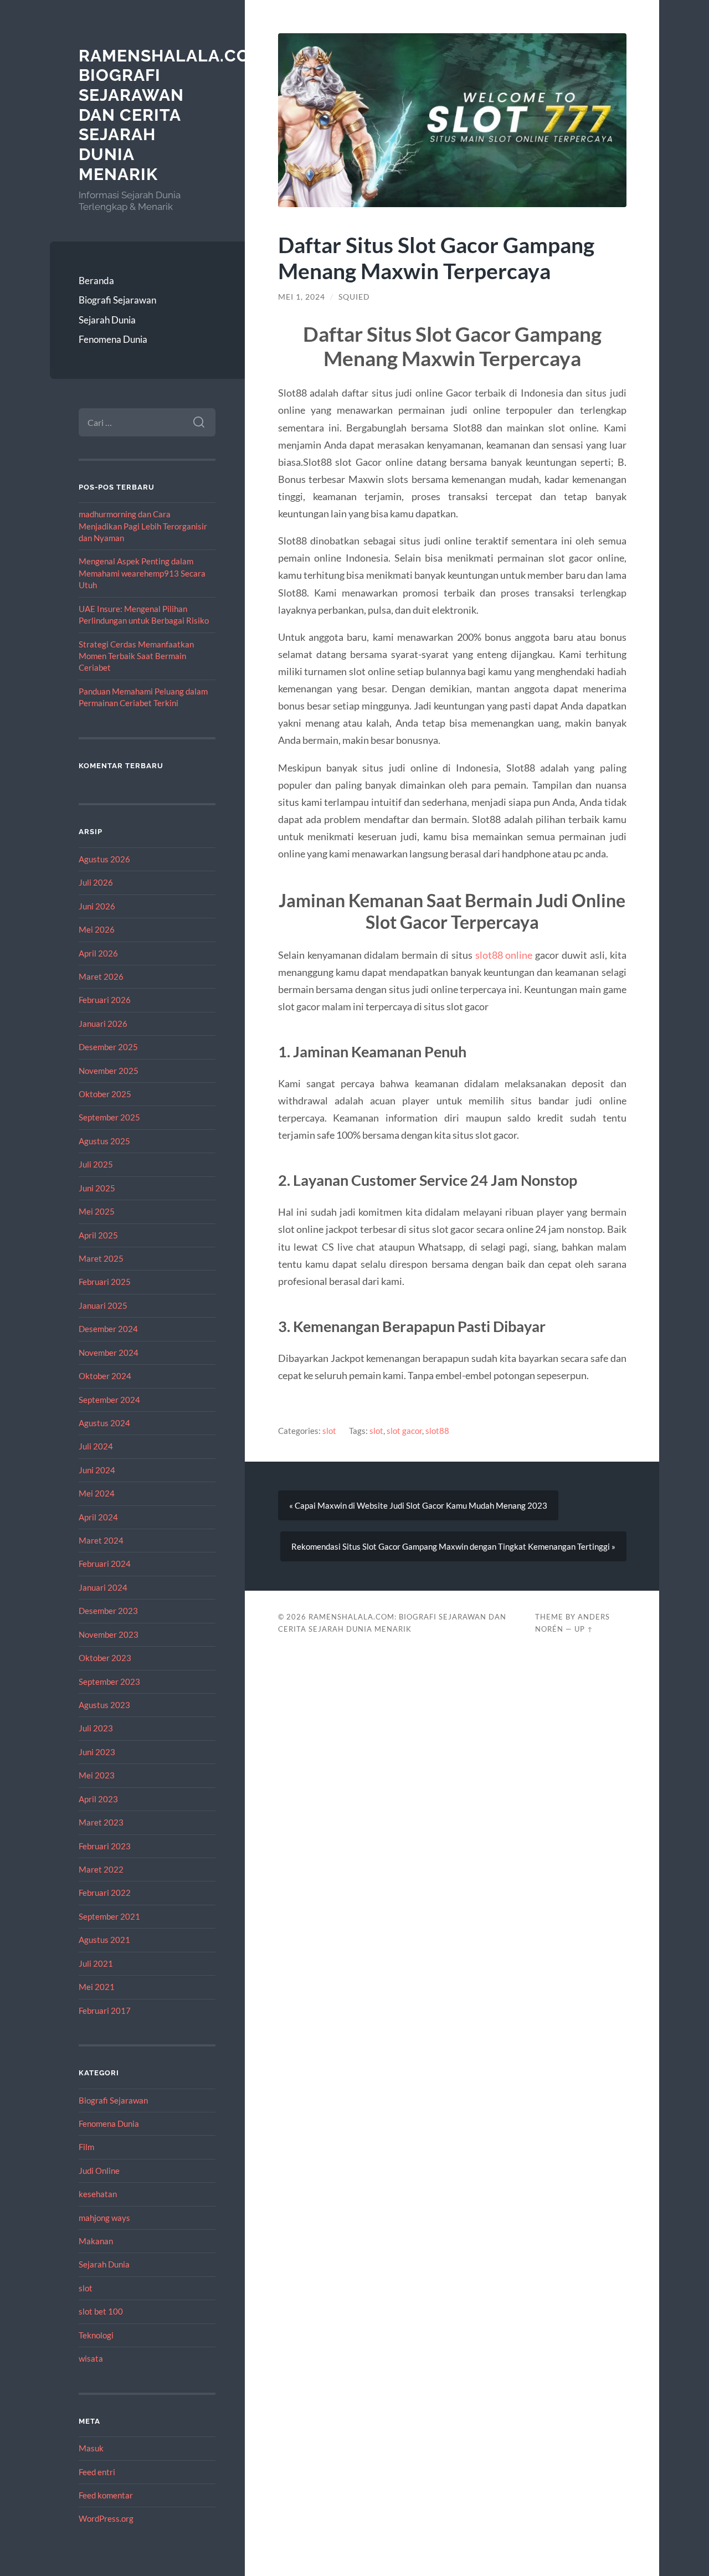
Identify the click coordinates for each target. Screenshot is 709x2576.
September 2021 (109, 1916)
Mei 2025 (97, 1211)
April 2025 (98, 1235)
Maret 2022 (101, 1869)
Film (86, 2147)
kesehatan (98, 2194)
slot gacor (404, 1431)
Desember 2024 (108, 1329)
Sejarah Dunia (107, 320)
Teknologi (96, 2335)
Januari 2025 (103, 1305)
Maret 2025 (101, 1258)
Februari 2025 (105, 1282)
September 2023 (109, 1682)
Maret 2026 (101, 976)
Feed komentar (106, 2495)
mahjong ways (104, 2218)
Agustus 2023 (104, 1705)
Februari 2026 (105, 1000)
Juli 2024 (96, 1446)
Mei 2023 (97, 1775)
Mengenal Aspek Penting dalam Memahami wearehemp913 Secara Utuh (142, 573)
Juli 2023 (96, 1728)
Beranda (96, 281)
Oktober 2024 (105, 1376)
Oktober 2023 (105, 1658)
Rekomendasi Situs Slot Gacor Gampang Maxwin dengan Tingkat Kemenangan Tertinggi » (453, 1546)
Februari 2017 (105, 2011)
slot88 (437, 1431)
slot (86, 2288)
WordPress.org (106, 2518)
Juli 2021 (96, 1963)
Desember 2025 (108, 1047)
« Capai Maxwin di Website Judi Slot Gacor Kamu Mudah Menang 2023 (418, 1505)
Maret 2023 (101, 1822)
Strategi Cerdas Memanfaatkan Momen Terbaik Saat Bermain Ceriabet (136, 656)
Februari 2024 (105, 1564)
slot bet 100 (101, 2311)
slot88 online (504, 955)
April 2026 (98, 953)
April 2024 (98, 1517)
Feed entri (97, 2472)
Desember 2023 (108, 1611)
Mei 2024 (97, 1493)
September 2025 (109, 1117)
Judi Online (99, 2171)
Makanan (96, 2241)
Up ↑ (584, 1629)
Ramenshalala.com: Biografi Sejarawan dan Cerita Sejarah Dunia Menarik (174, 115)
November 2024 (109, 1353)
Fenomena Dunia (113, 339)
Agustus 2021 (104, 1940)
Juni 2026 (97, 906)
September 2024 (109, 1400)
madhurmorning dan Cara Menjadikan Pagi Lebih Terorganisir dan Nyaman (143, 526)
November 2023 (109, 1634)
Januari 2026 (103, 1024)
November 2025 (109, 1071)
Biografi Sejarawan (117, 300)
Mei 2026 (97, 929)
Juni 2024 (97, 1470)
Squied (354, 297)
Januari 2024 (103, 1587)
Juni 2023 (97, 1752)
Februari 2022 (105, 1893)
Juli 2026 (96, 882)
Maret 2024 (101, 1540)
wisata (91, 2358)
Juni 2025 (97, 1188)
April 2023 (98, 1799)
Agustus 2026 (104, 859)
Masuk (91, 2448)
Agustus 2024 (104, 1423)
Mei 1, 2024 (302, 297)
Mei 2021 (97, 1987)
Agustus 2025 (104, 1141)
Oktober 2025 (105, 1094)
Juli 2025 (96, 1164)
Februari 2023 (105, 1846)
